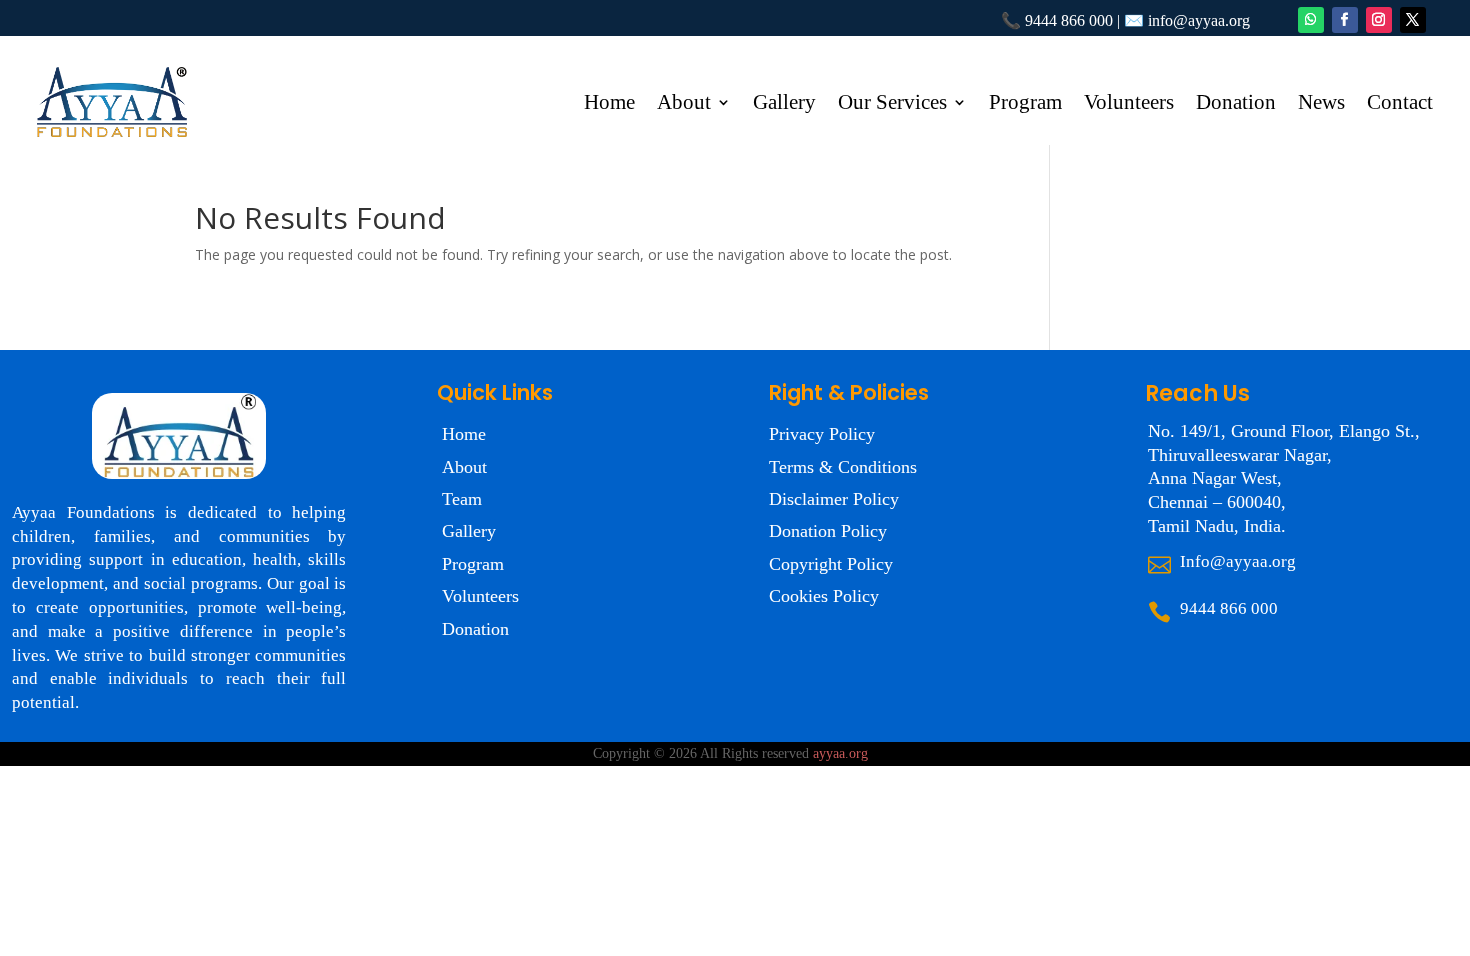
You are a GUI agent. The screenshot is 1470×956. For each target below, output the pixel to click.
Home (609, 104)
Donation (1236, 104)
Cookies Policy (824, 596)
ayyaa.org (840, 753)
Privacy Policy (822, 434)
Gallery (784, 104)
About (684, 104)
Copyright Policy (831, 564)
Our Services (892, 104)
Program (1025, 104)
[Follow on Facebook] (1345, 20)
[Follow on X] (1413, 20)
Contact (1400, 104)
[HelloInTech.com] (874, 753)
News (1321, 104)
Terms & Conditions (843, 467)
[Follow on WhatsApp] (1311, 20)
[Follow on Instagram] (1379, 20)
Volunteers (1129, 104)
